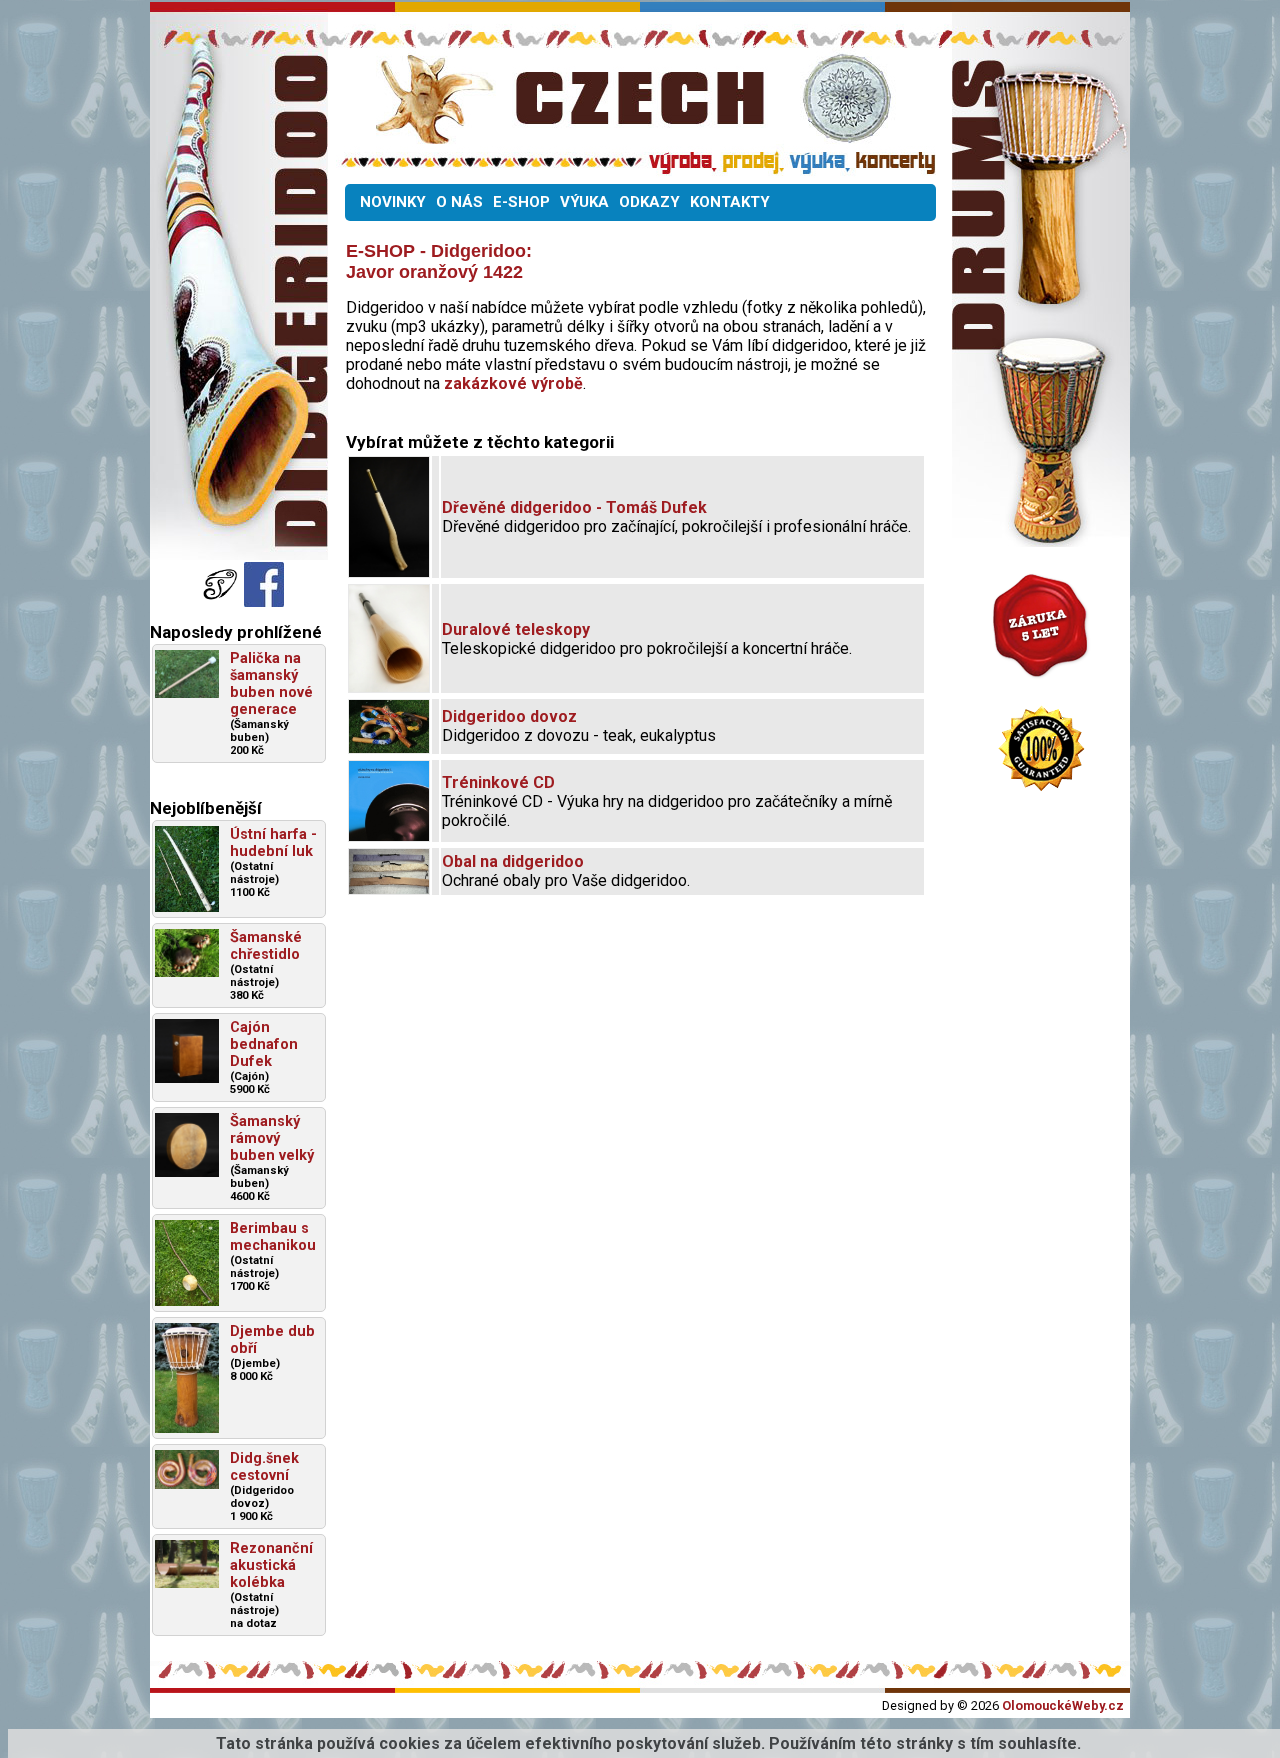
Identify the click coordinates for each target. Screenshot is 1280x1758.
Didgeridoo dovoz (509, 716)
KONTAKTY (730, 202)
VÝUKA (584, 202)
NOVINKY (393, 202)
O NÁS (459, 202)
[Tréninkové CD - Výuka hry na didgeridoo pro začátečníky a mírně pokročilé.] (389, 835)
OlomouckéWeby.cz (1063, 1705)
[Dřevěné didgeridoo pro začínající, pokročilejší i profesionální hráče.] (389, 571)
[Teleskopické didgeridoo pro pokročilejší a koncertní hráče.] (389, 686)
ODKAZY (649, 202)
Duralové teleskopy (516, 629)
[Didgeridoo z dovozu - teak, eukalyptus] (389, 747)
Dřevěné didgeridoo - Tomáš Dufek (574, 507)
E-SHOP (521, 202)
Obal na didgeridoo (513, 861)
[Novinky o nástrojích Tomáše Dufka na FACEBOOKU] (222, 601)
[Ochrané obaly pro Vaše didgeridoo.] (389, 888)
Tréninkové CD (498, 782)
